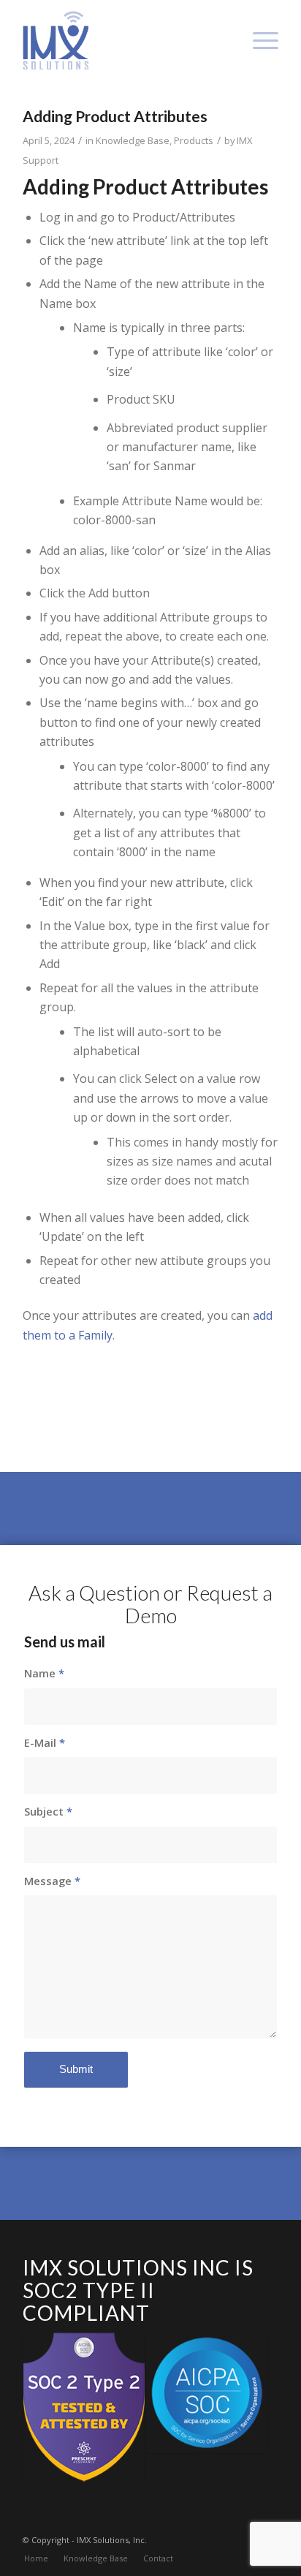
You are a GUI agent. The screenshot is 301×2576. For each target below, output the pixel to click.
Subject (48, 1811)
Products (194, 140)
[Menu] (258, 40)
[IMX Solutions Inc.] (125, 40)
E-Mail (45, 1742)
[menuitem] (258, 40)
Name (44, 1673)
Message (52, 1881)
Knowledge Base (133, 140)
